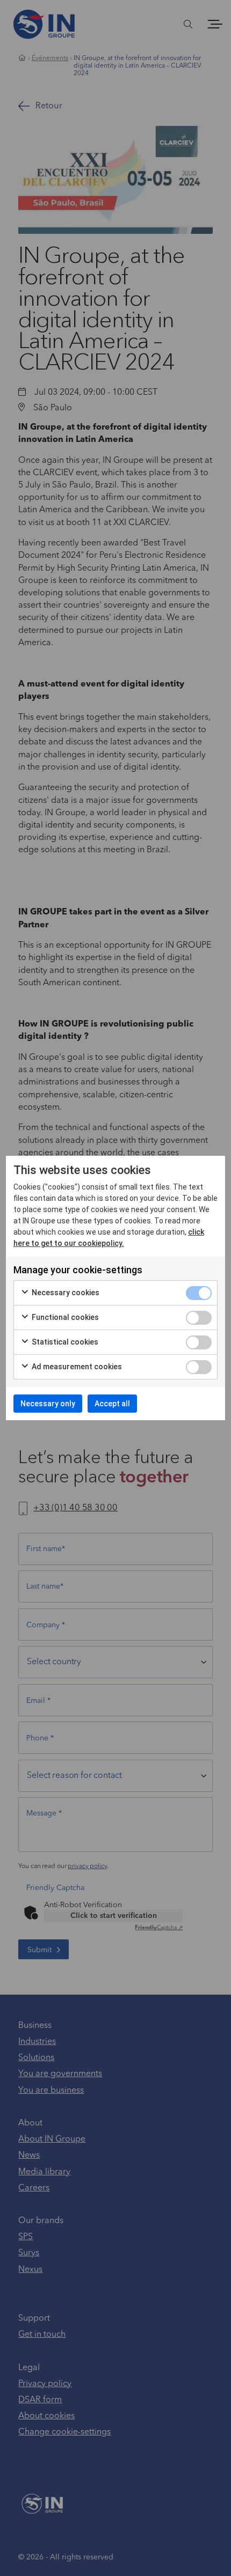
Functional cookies (64, 1317)
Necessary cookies (65, 1293)
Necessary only (48, 1404)
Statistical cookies (64, 1342)
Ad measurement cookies (76, 1367)
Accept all (112, 1404)
